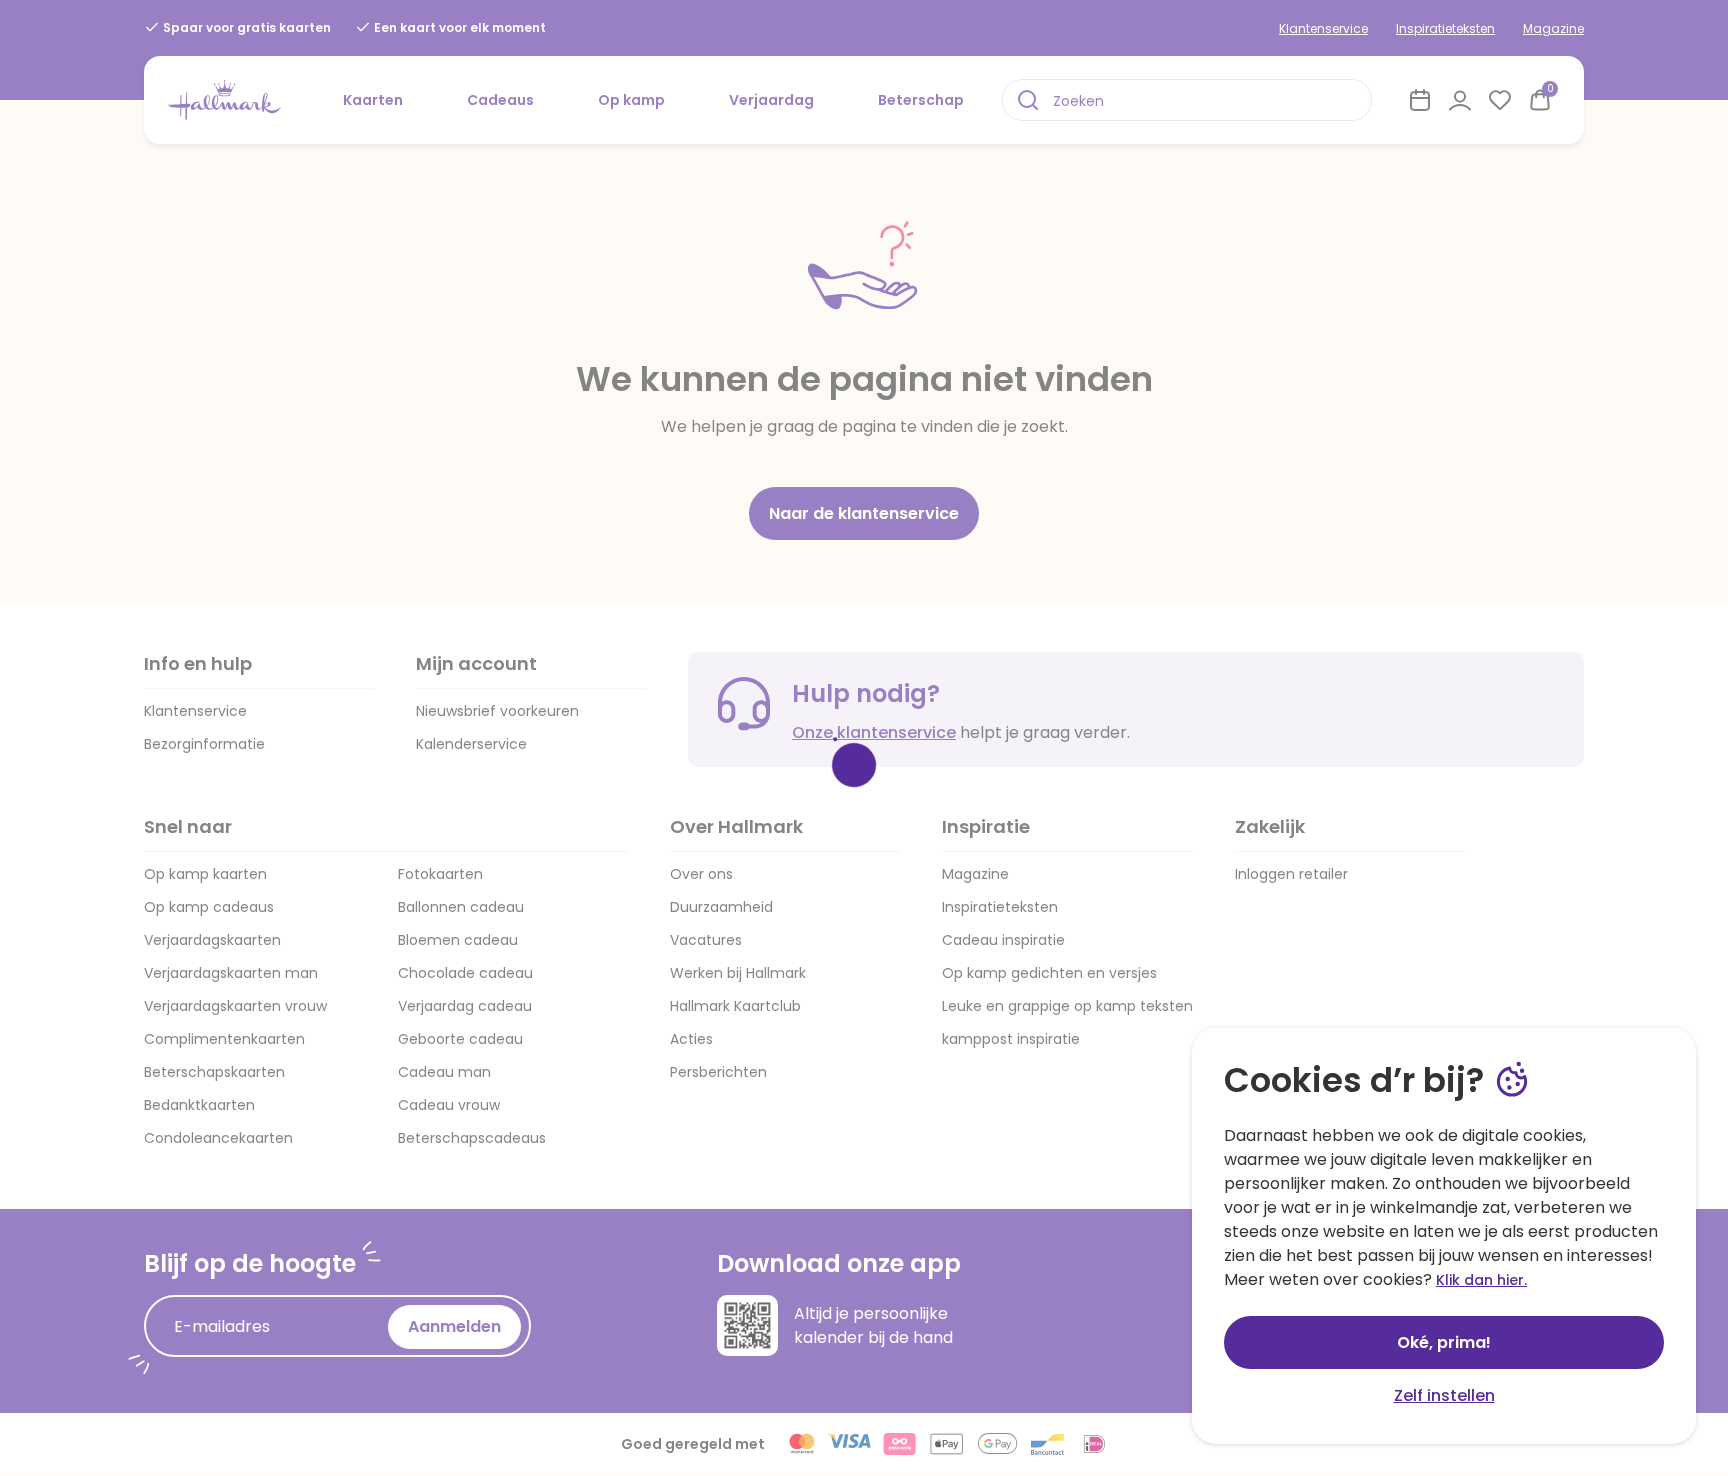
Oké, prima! (1444, 1342)
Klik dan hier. (1481, 1280)
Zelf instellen (1444, 1395)
